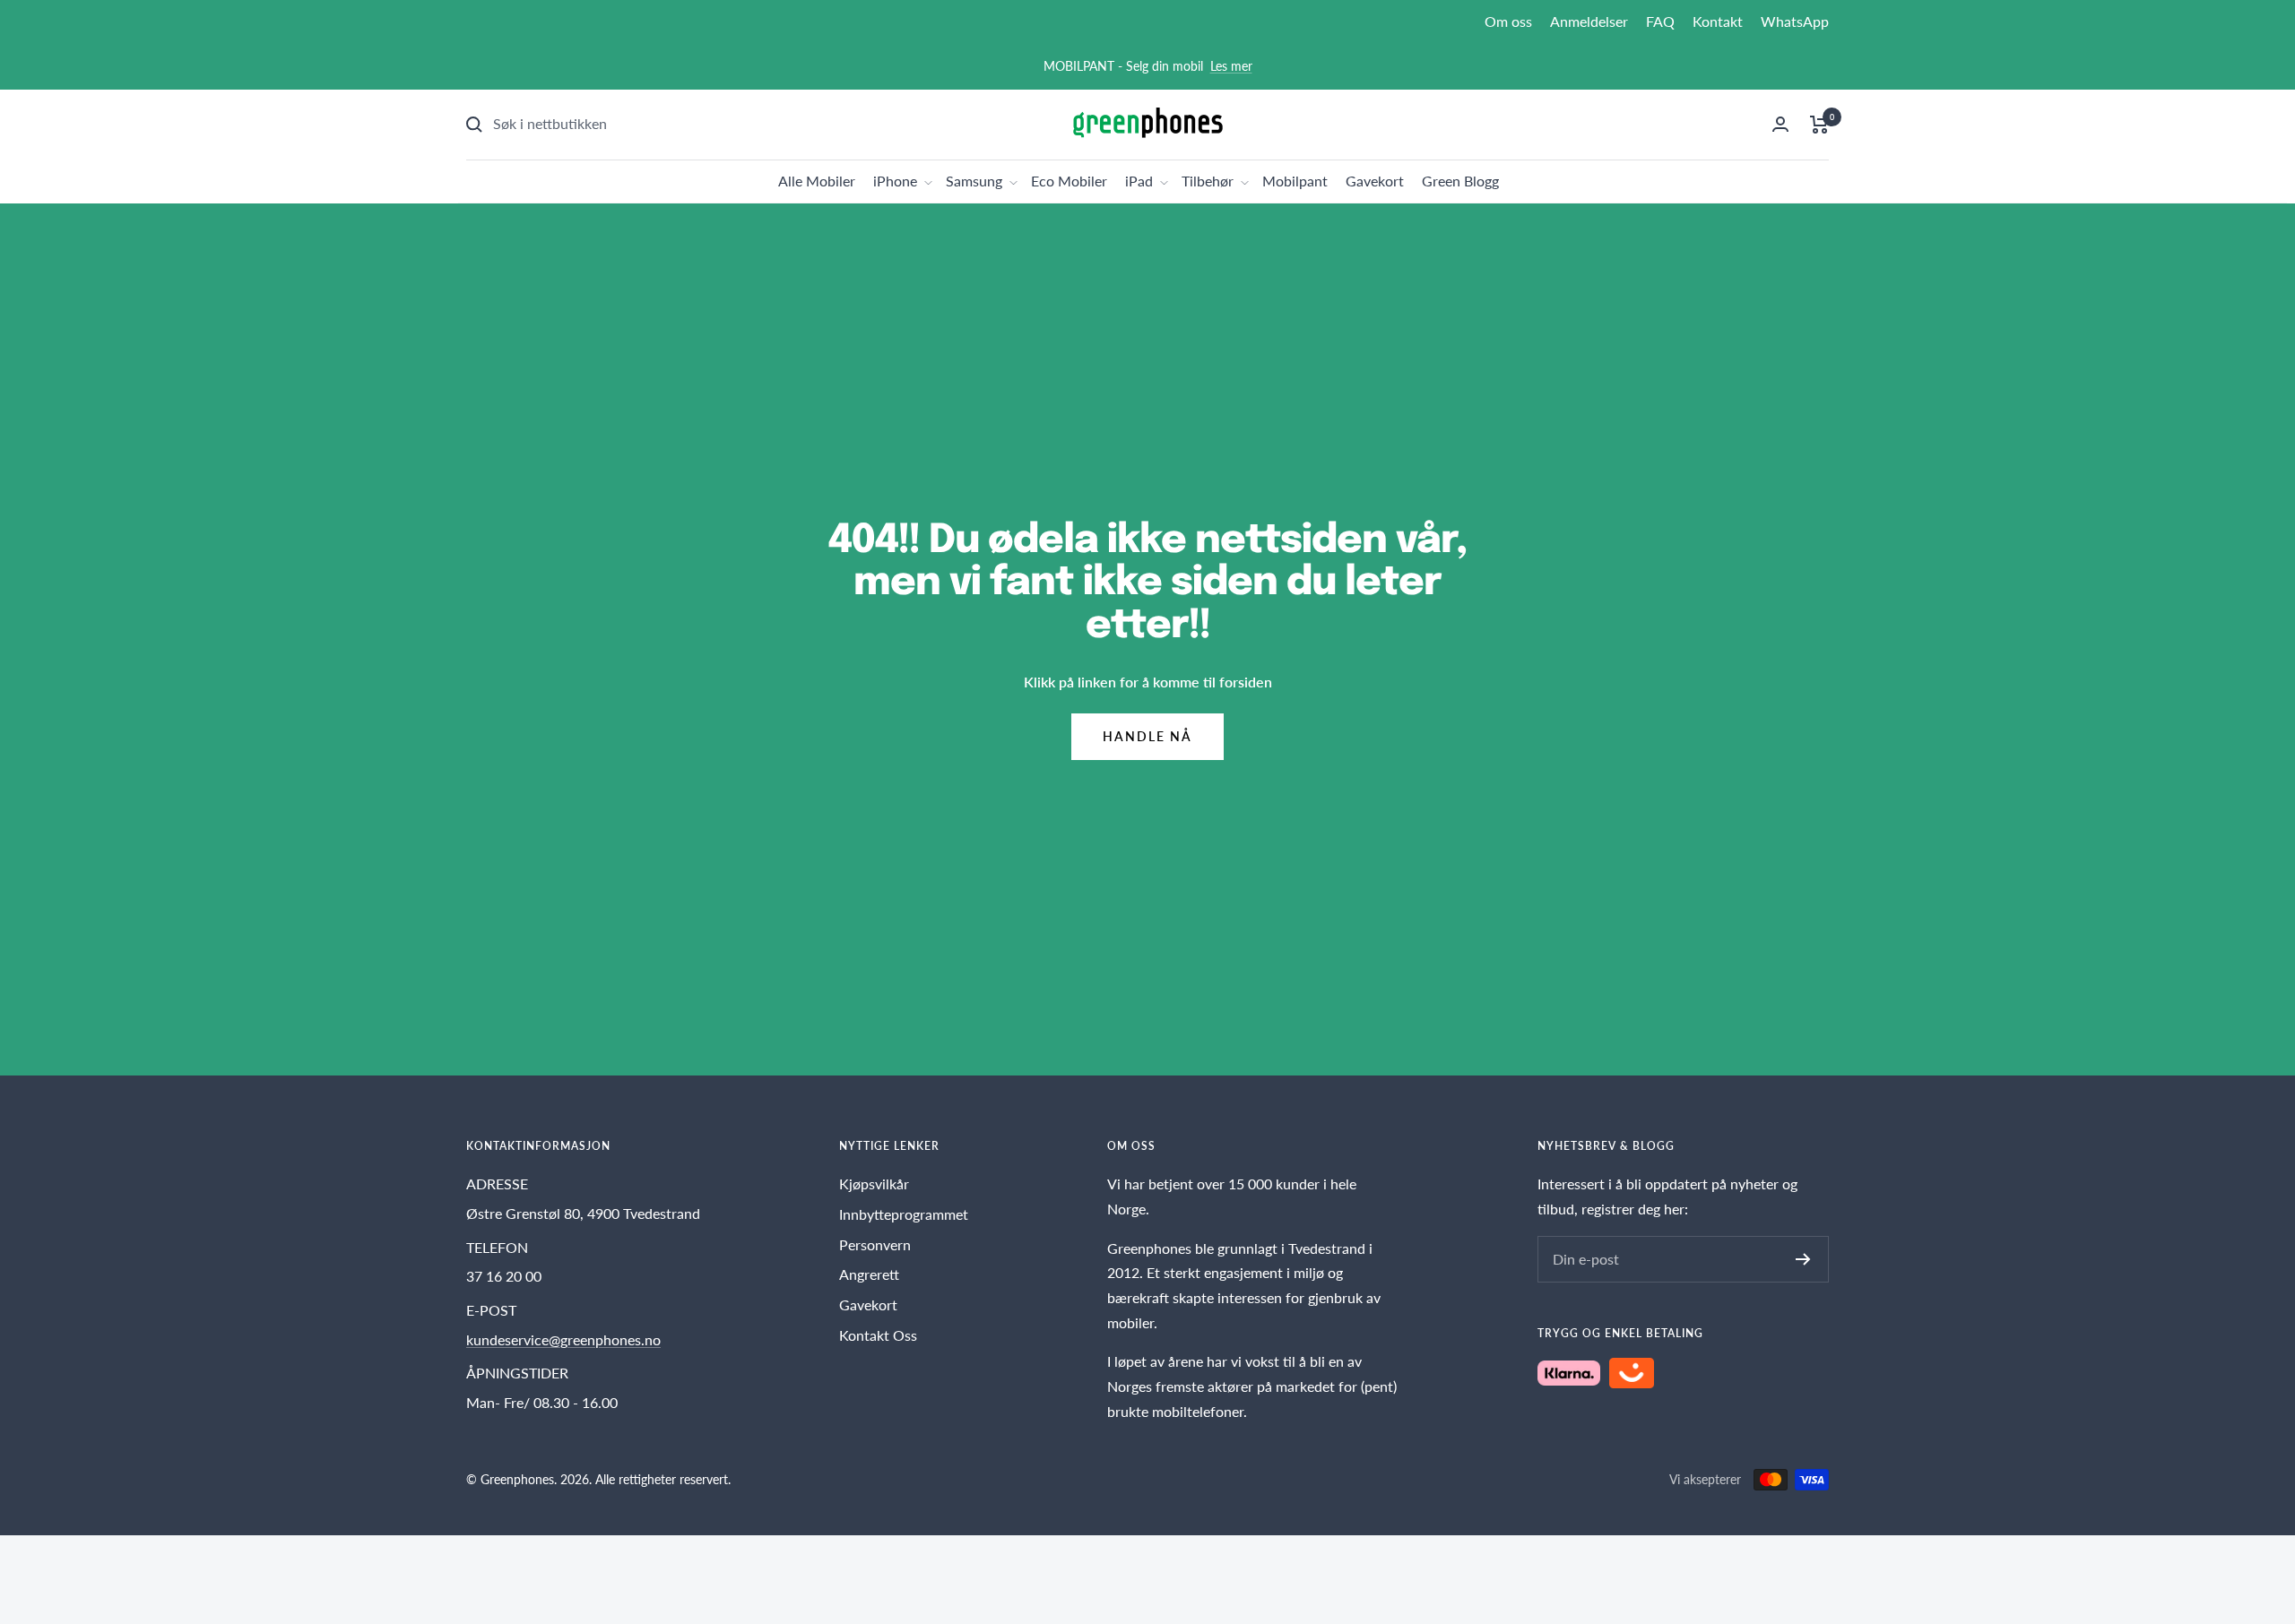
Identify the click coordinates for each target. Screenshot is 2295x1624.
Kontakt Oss (878, 1335)
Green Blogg (1460, 181)
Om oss (1508, 21)
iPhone (895, 181)
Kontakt (1718, 21)
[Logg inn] (1780, 124)
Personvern (875, 1244)
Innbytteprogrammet (904, 1214)
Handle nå (1147, 736)
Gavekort (1375, 181)
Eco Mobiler (1069, 181)
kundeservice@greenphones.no (563, 1339)
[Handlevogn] (1819, 125)
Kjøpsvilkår (874, 1183)
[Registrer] (1803, 1259)
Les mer (1231, 66)
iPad (1139, 181)
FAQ (1660, 21)
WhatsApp (1795, 21)
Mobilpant (1295, 181)
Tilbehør (1208, 181)
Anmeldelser (1589, 21)
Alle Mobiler (817, 181)
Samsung (974, 181)
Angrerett (869, 1274)
